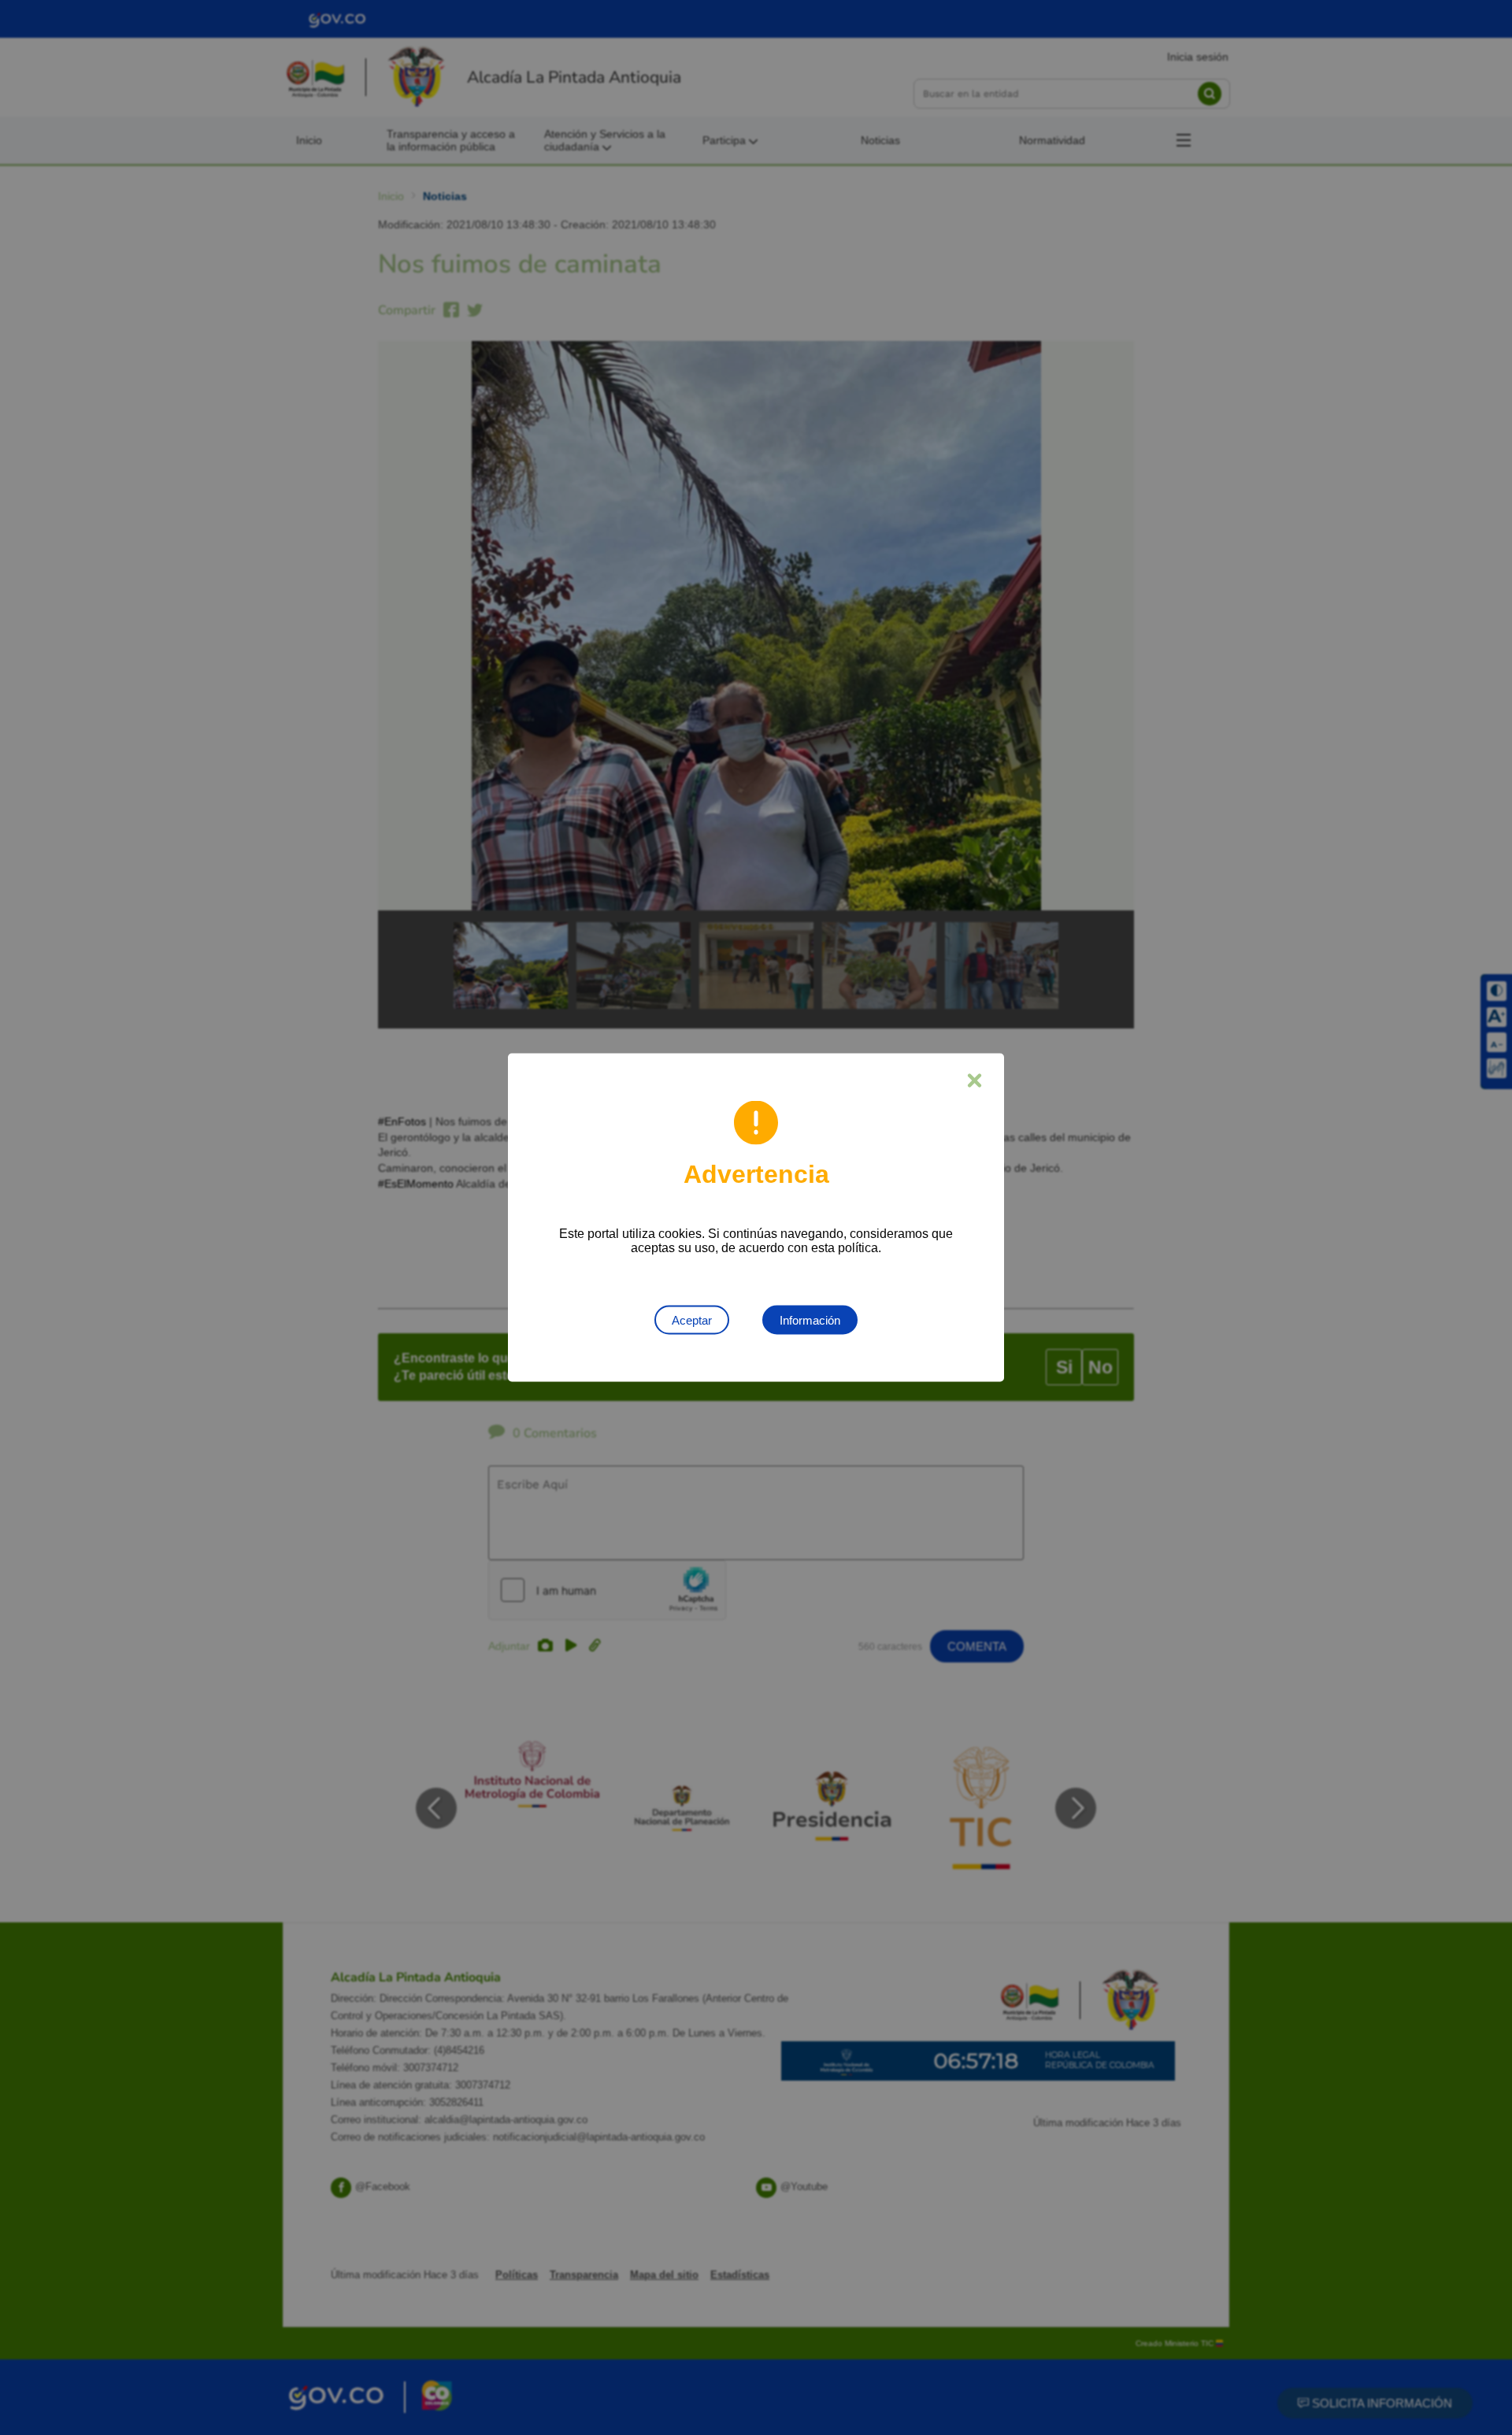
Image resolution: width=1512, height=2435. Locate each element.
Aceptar (692, 1320)
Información (810, 1320)
